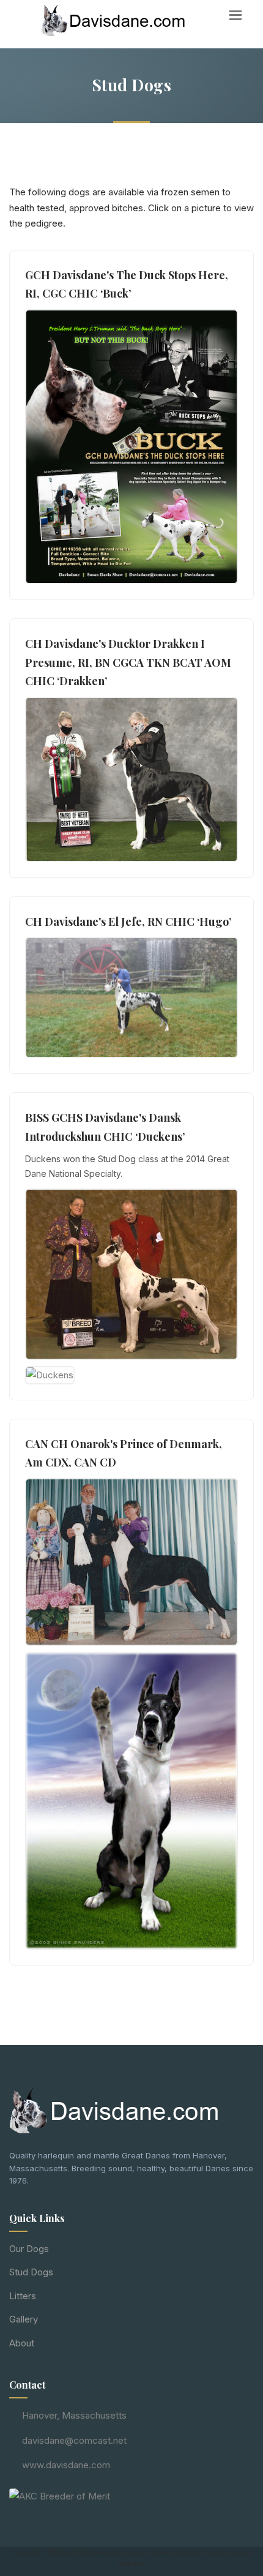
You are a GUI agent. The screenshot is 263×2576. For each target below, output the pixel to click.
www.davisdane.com (66, 2465)
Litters (23, 2296)
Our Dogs (29, 2249)
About (22, 2343)
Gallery (24, 2319)
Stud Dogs (31, 2272)
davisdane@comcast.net (74, 2440)
